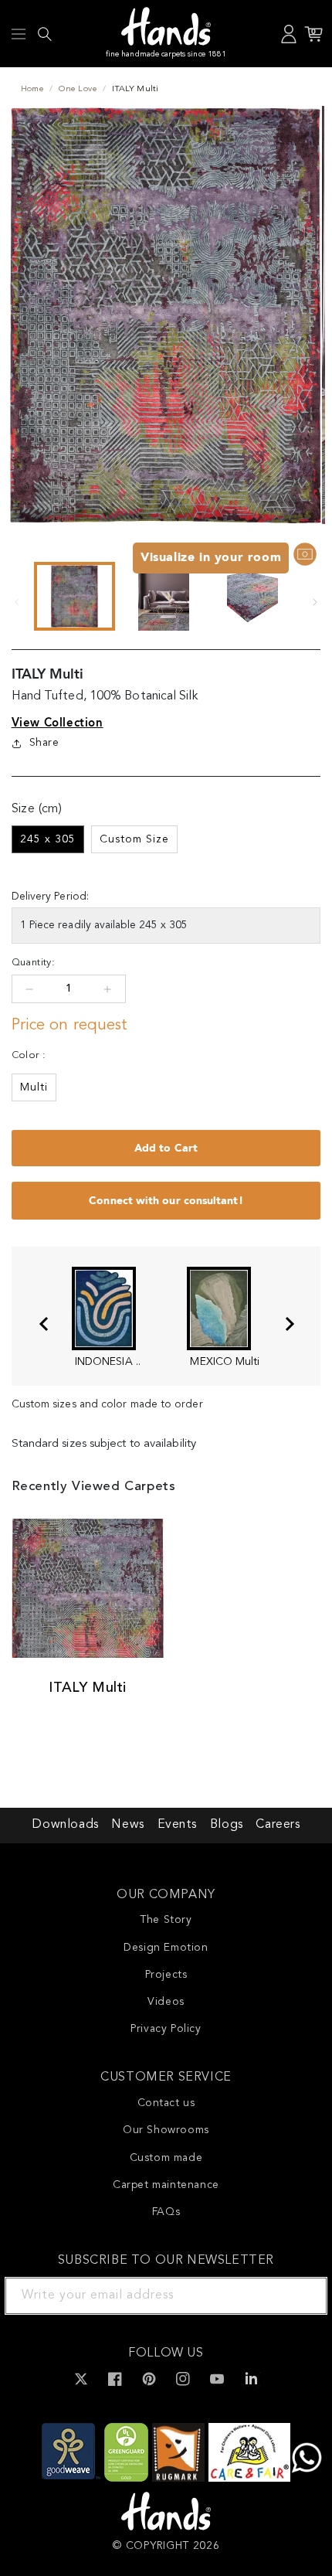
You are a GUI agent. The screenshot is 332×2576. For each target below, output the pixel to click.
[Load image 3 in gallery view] (253, 596)
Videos (166, 2002)
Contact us (166, 2103)
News (127, 1825)
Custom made (166, 2158)
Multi (34, 1087)
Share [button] (44, 743)
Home (32, 89)
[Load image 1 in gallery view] (75, 596)
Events (178, 1825)
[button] (19, 34)
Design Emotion (166, 1948)
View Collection (58, 723)
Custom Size (134, 839)
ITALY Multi (88, 1688)
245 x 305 (48, 839)
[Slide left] (17, 602)
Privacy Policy (166, 2029)
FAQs (166, 2212)
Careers (278, 1825)
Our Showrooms (166, 2130)
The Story (166, 1920)
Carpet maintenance (166, 2185)
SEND (297, 2295)
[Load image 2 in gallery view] (163, 596)
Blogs (227, 1825)
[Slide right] (315, 602)
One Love (78, 89)
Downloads (65, 1825)
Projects (166, 1975)
